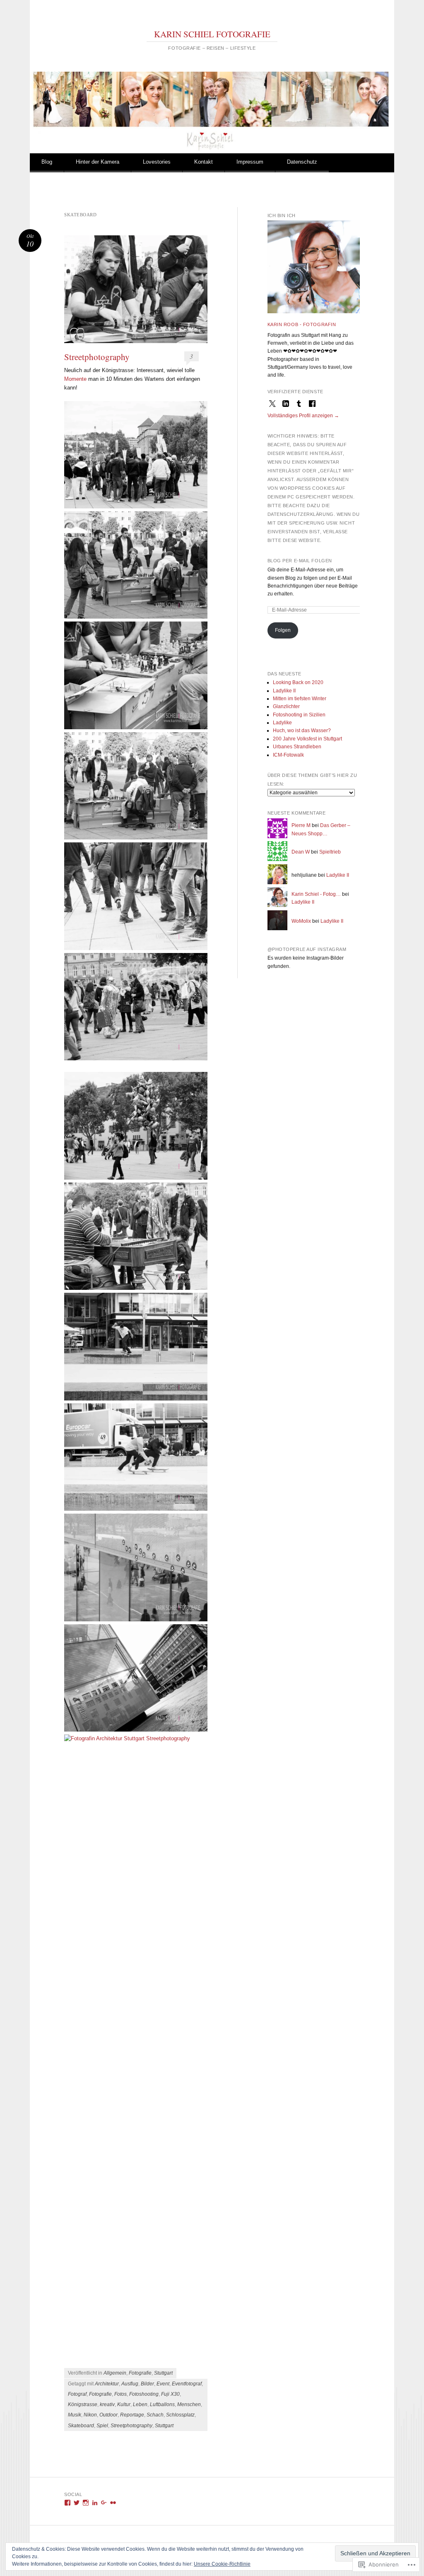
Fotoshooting (144, 2394)
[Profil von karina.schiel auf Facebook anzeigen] (67, 2503)
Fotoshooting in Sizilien (299, 715)
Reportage (132, 2415)
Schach (155, 2415)
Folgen (283, 630)
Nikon (90, 2415)
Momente (75, 379)
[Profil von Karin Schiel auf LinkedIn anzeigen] (95, 2503)
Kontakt (204, 162)
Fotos (120, 2394)
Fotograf (77, 2394)
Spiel (102, 2426)
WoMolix (301, 921)
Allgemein (115, 2373)
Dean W (301, 852)
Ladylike (282, 723)
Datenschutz (302, 162)
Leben (140, 2404)
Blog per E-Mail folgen (300, 561)
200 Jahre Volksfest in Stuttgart (307, 739)
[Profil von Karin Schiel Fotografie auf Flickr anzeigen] (113, 2503)
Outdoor (108, 2415)
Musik (75, 2415)
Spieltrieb (330, 852)
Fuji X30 (170, 2394)
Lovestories (157, 162)
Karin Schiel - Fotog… (316, 894)
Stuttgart (163, 2373)
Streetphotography (97, 357)
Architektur (107, 2384)
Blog (47, 162)
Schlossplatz (180, 2415)
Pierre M (301, 825)
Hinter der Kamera (98, 162)
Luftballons (162, 2404)
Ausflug (130, 2384)
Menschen (189, 2404)
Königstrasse (83, 2404)
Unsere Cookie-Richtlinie (222, 2564)
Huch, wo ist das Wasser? (302, 730)
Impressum (250, 162)
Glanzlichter (286, 706)
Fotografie (140, 2373)
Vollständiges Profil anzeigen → (303, 416)
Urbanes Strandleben (297, 747)
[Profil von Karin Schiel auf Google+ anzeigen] (104, 2503)
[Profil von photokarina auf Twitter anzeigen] (77, 2503)
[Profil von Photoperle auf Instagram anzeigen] (86, 2503)
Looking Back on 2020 (298, 682)
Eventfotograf (187, 2384)
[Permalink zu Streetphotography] (136, 289)
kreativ (107, 2404)
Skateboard (81, 2426)
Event (163, 2384)
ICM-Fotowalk (288, 755)
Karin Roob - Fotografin (302, 324)
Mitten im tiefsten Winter (300, 699)
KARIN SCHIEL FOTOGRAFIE (212, 34)
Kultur (124, 2404)
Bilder (147, 2384)
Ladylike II (284, 691)
